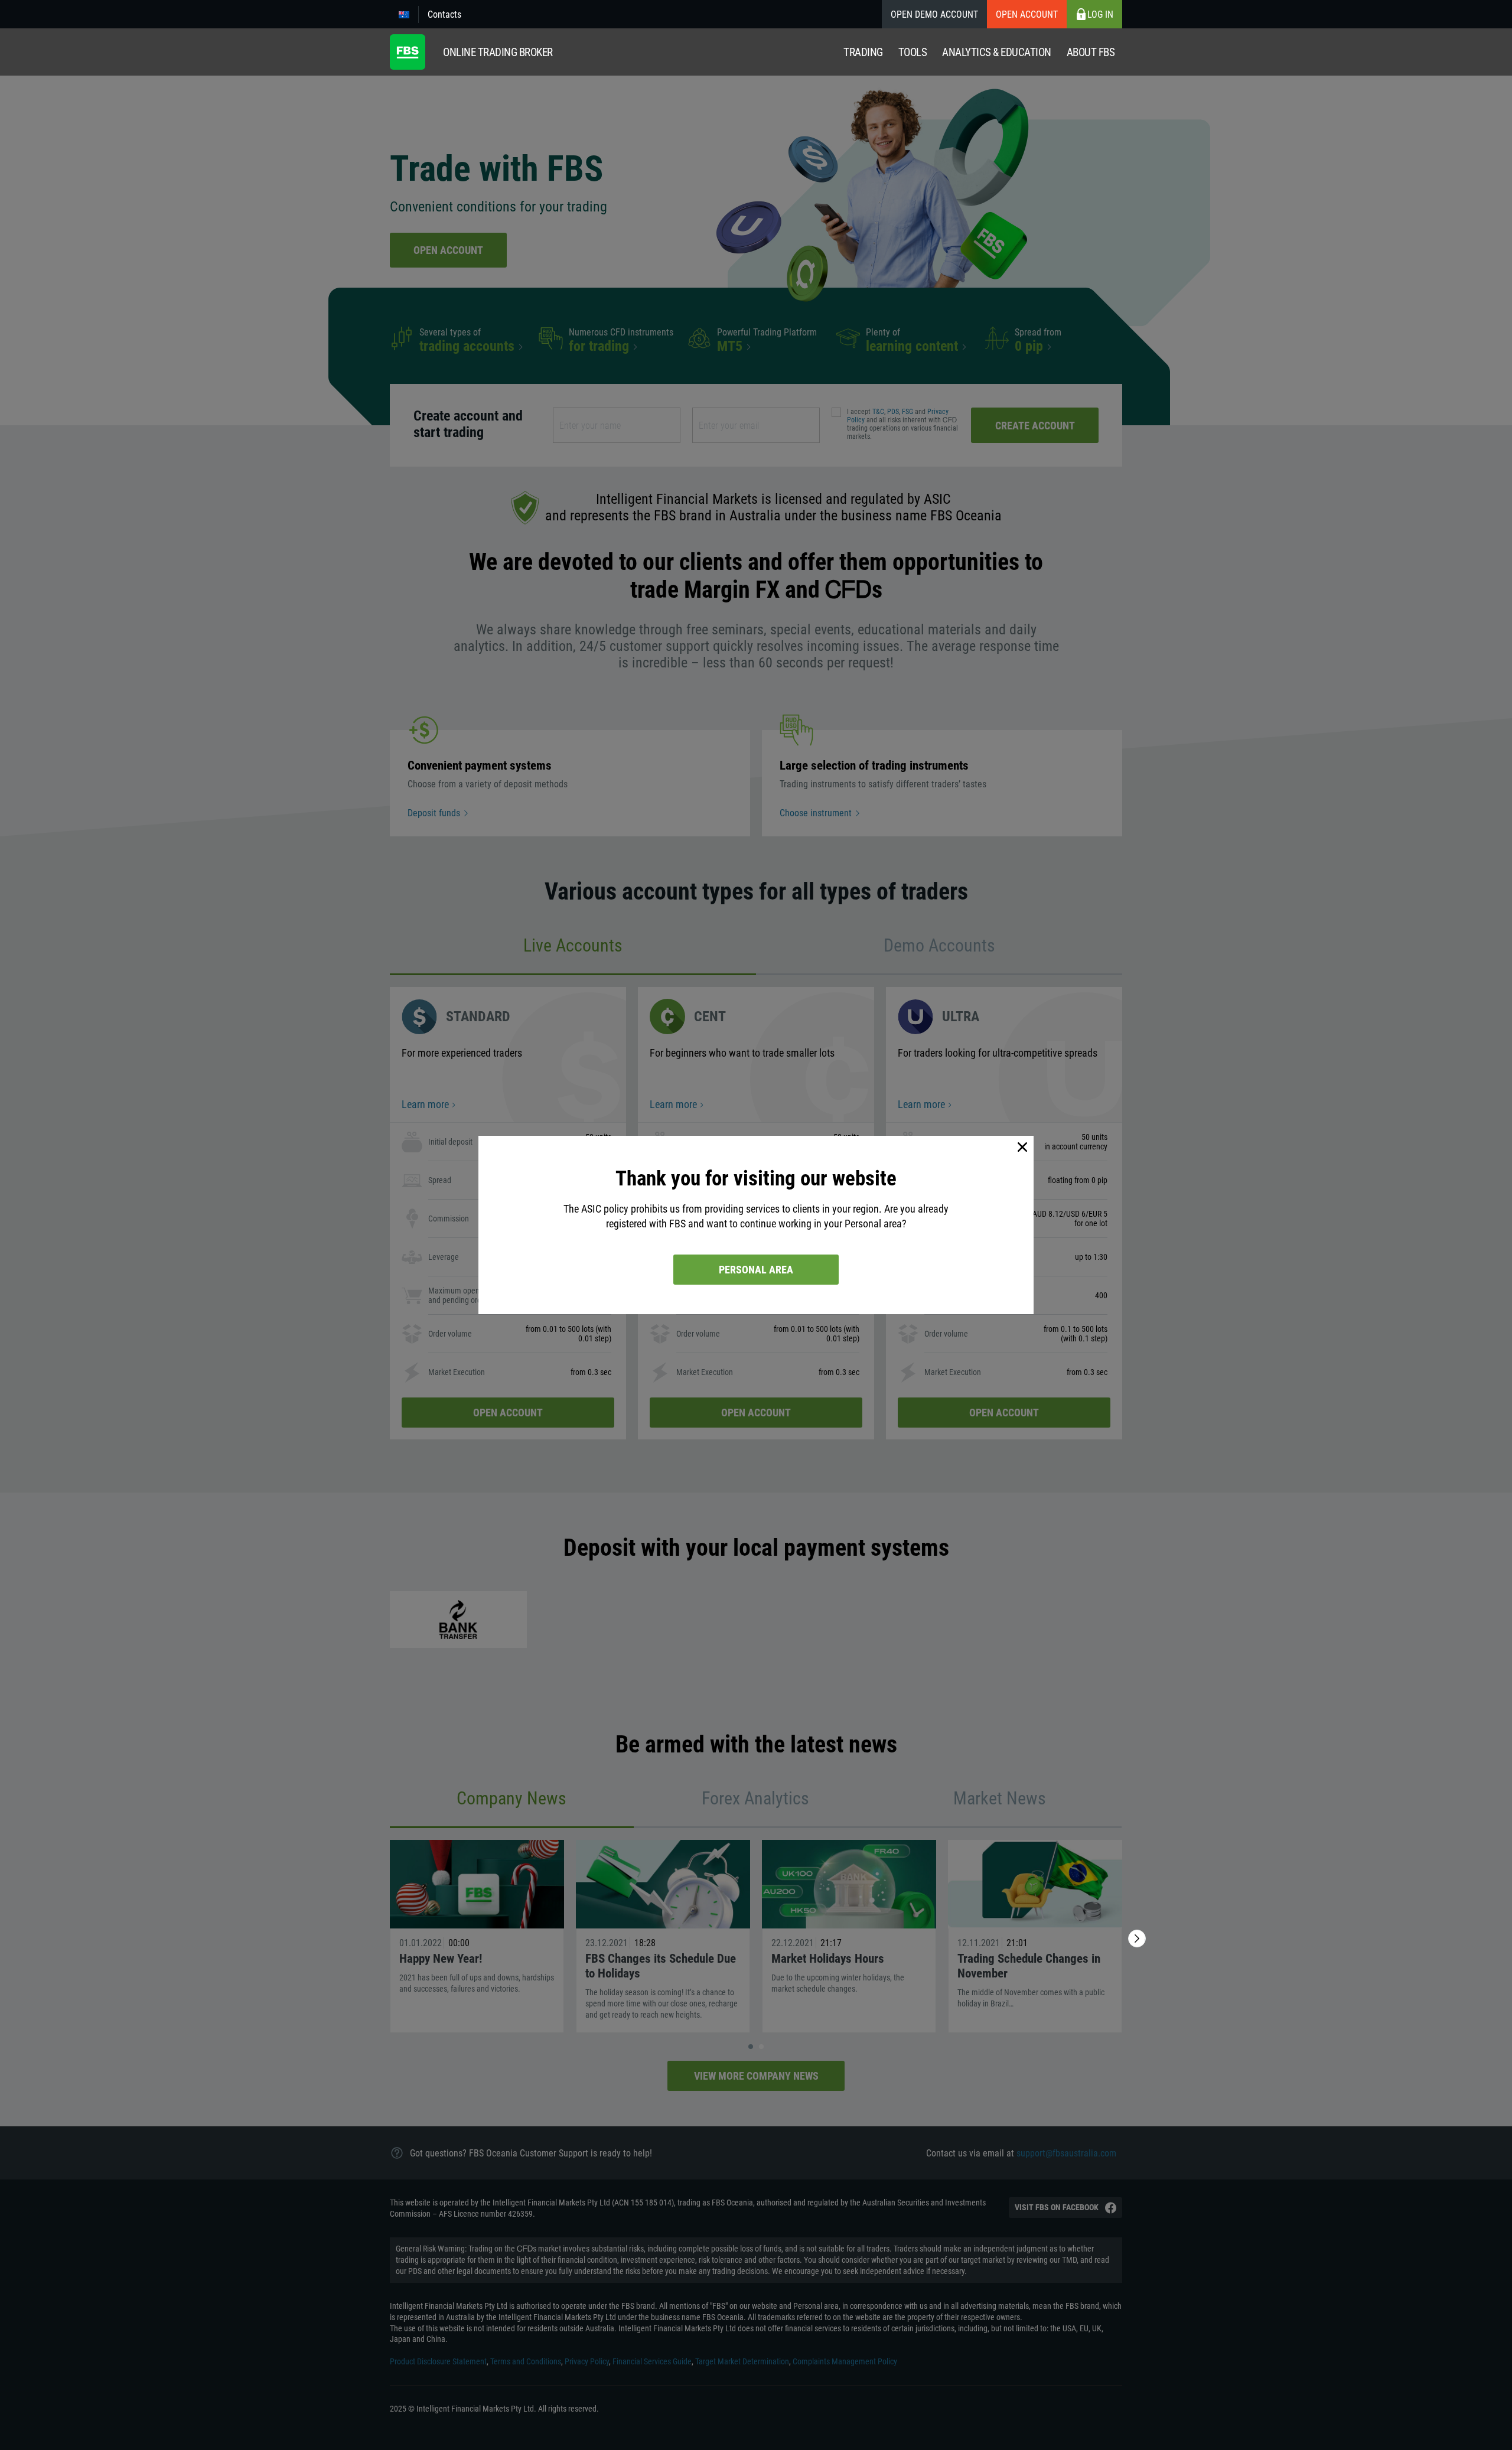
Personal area (756, 1270)
